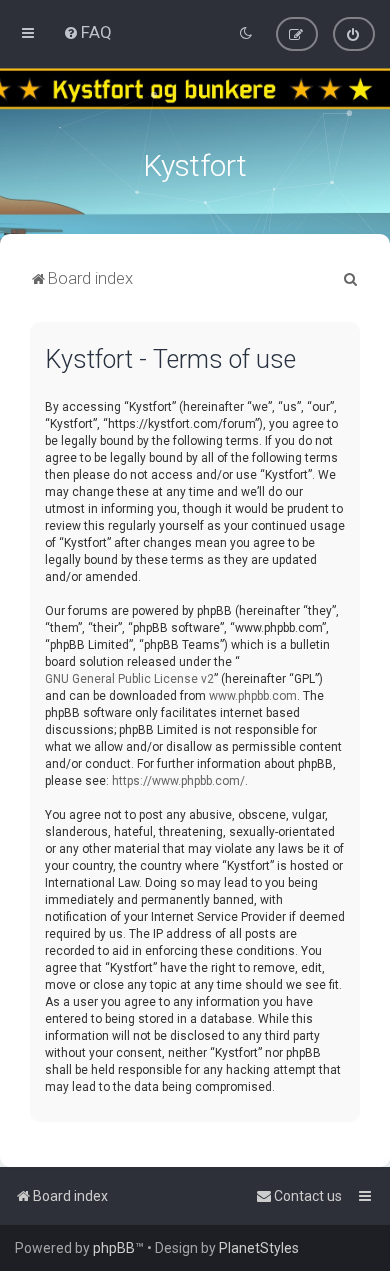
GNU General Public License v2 (129, 679)
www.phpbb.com (253, 696)
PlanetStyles (259, 1248)
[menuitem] (87, 32)
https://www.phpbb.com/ (178, 781)
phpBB (114, 1248)
